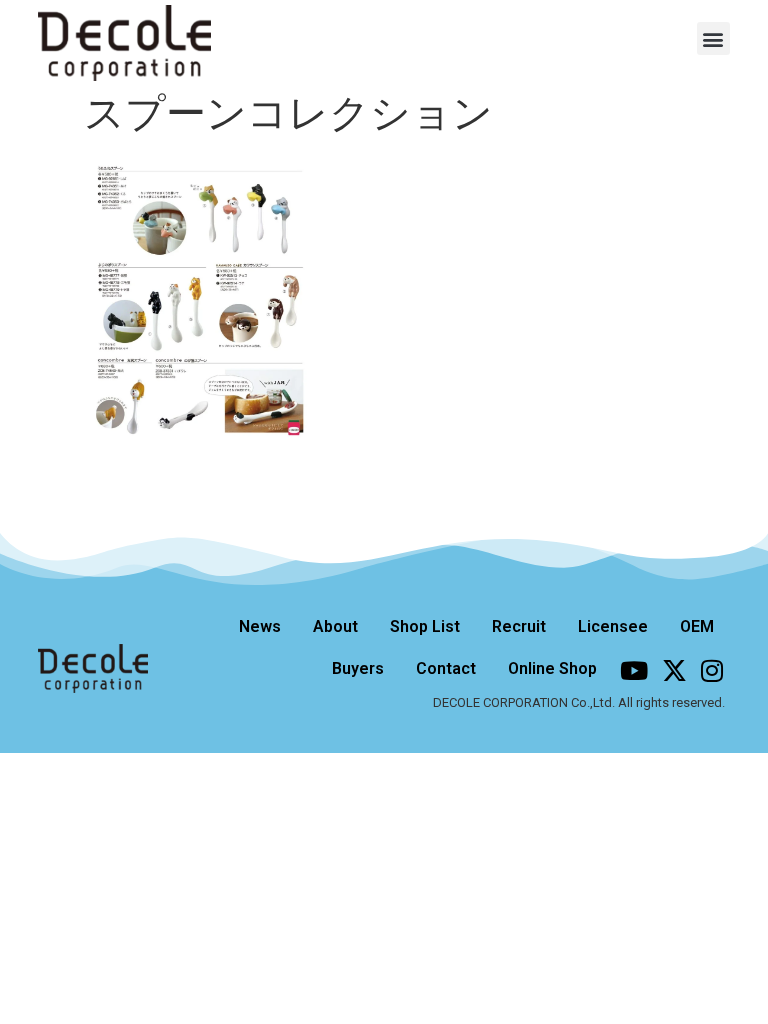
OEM (697, 626)
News (260, 626)
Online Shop (552, 668)
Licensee (613, 626)
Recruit (519, 626)
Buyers (358, 668)
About (335, 626)
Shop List (425, 626)
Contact (446, 668)
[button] (713, 38)
